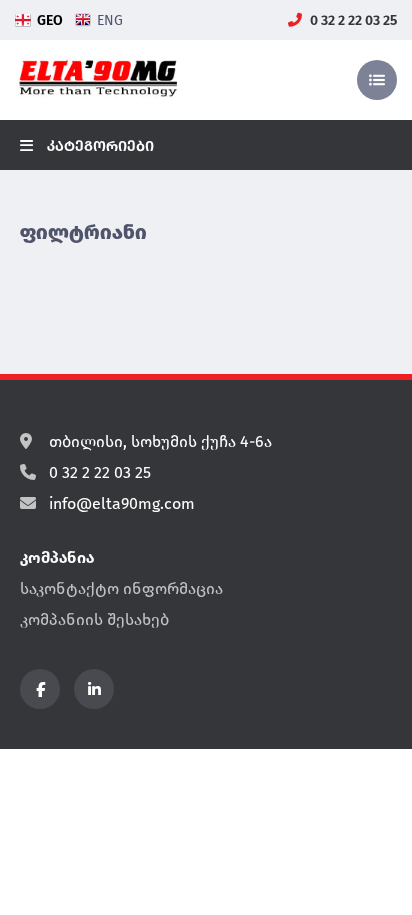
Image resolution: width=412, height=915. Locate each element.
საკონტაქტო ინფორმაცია (121, 588)
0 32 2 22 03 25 (352, 20)
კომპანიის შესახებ (94, 619)
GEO (50, 20)
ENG (110, 20)
